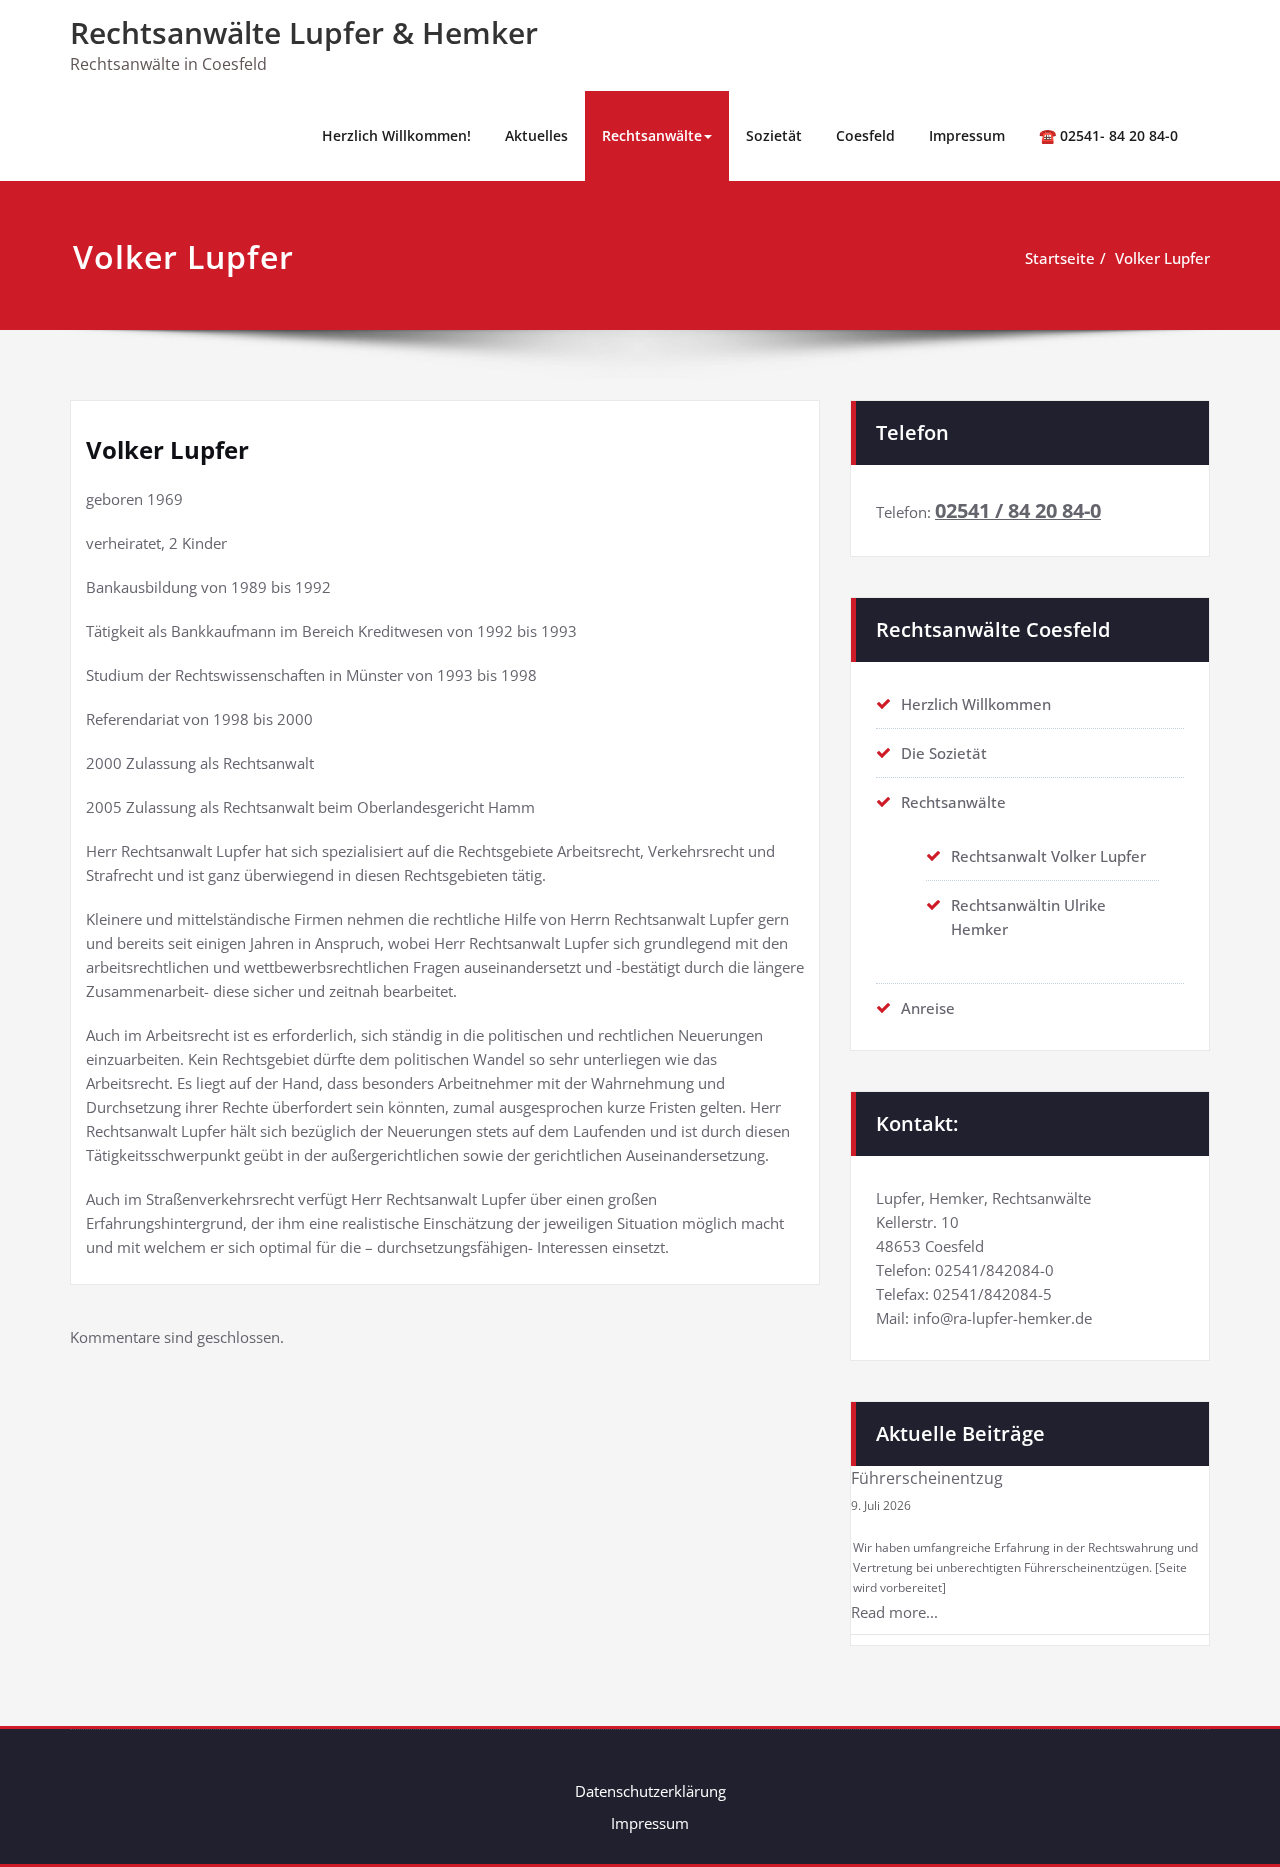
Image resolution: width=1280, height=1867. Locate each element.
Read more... (894, 1612)
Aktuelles (536, 135)
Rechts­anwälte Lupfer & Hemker (304, 32)
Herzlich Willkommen (976, 704)
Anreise (928, 1008)
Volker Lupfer (1162, 258)
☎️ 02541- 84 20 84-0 (1108, 135)
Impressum (967, 135)
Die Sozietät (944, 753)
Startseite (1060, 258)
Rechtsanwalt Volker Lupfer (1048, 856)
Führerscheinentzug (927, 1478)
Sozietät (774, 135)
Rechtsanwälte (652, 135)
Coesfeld (865, 135)
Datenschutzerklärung (650, 1791)
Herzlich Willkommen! (396, 135)
